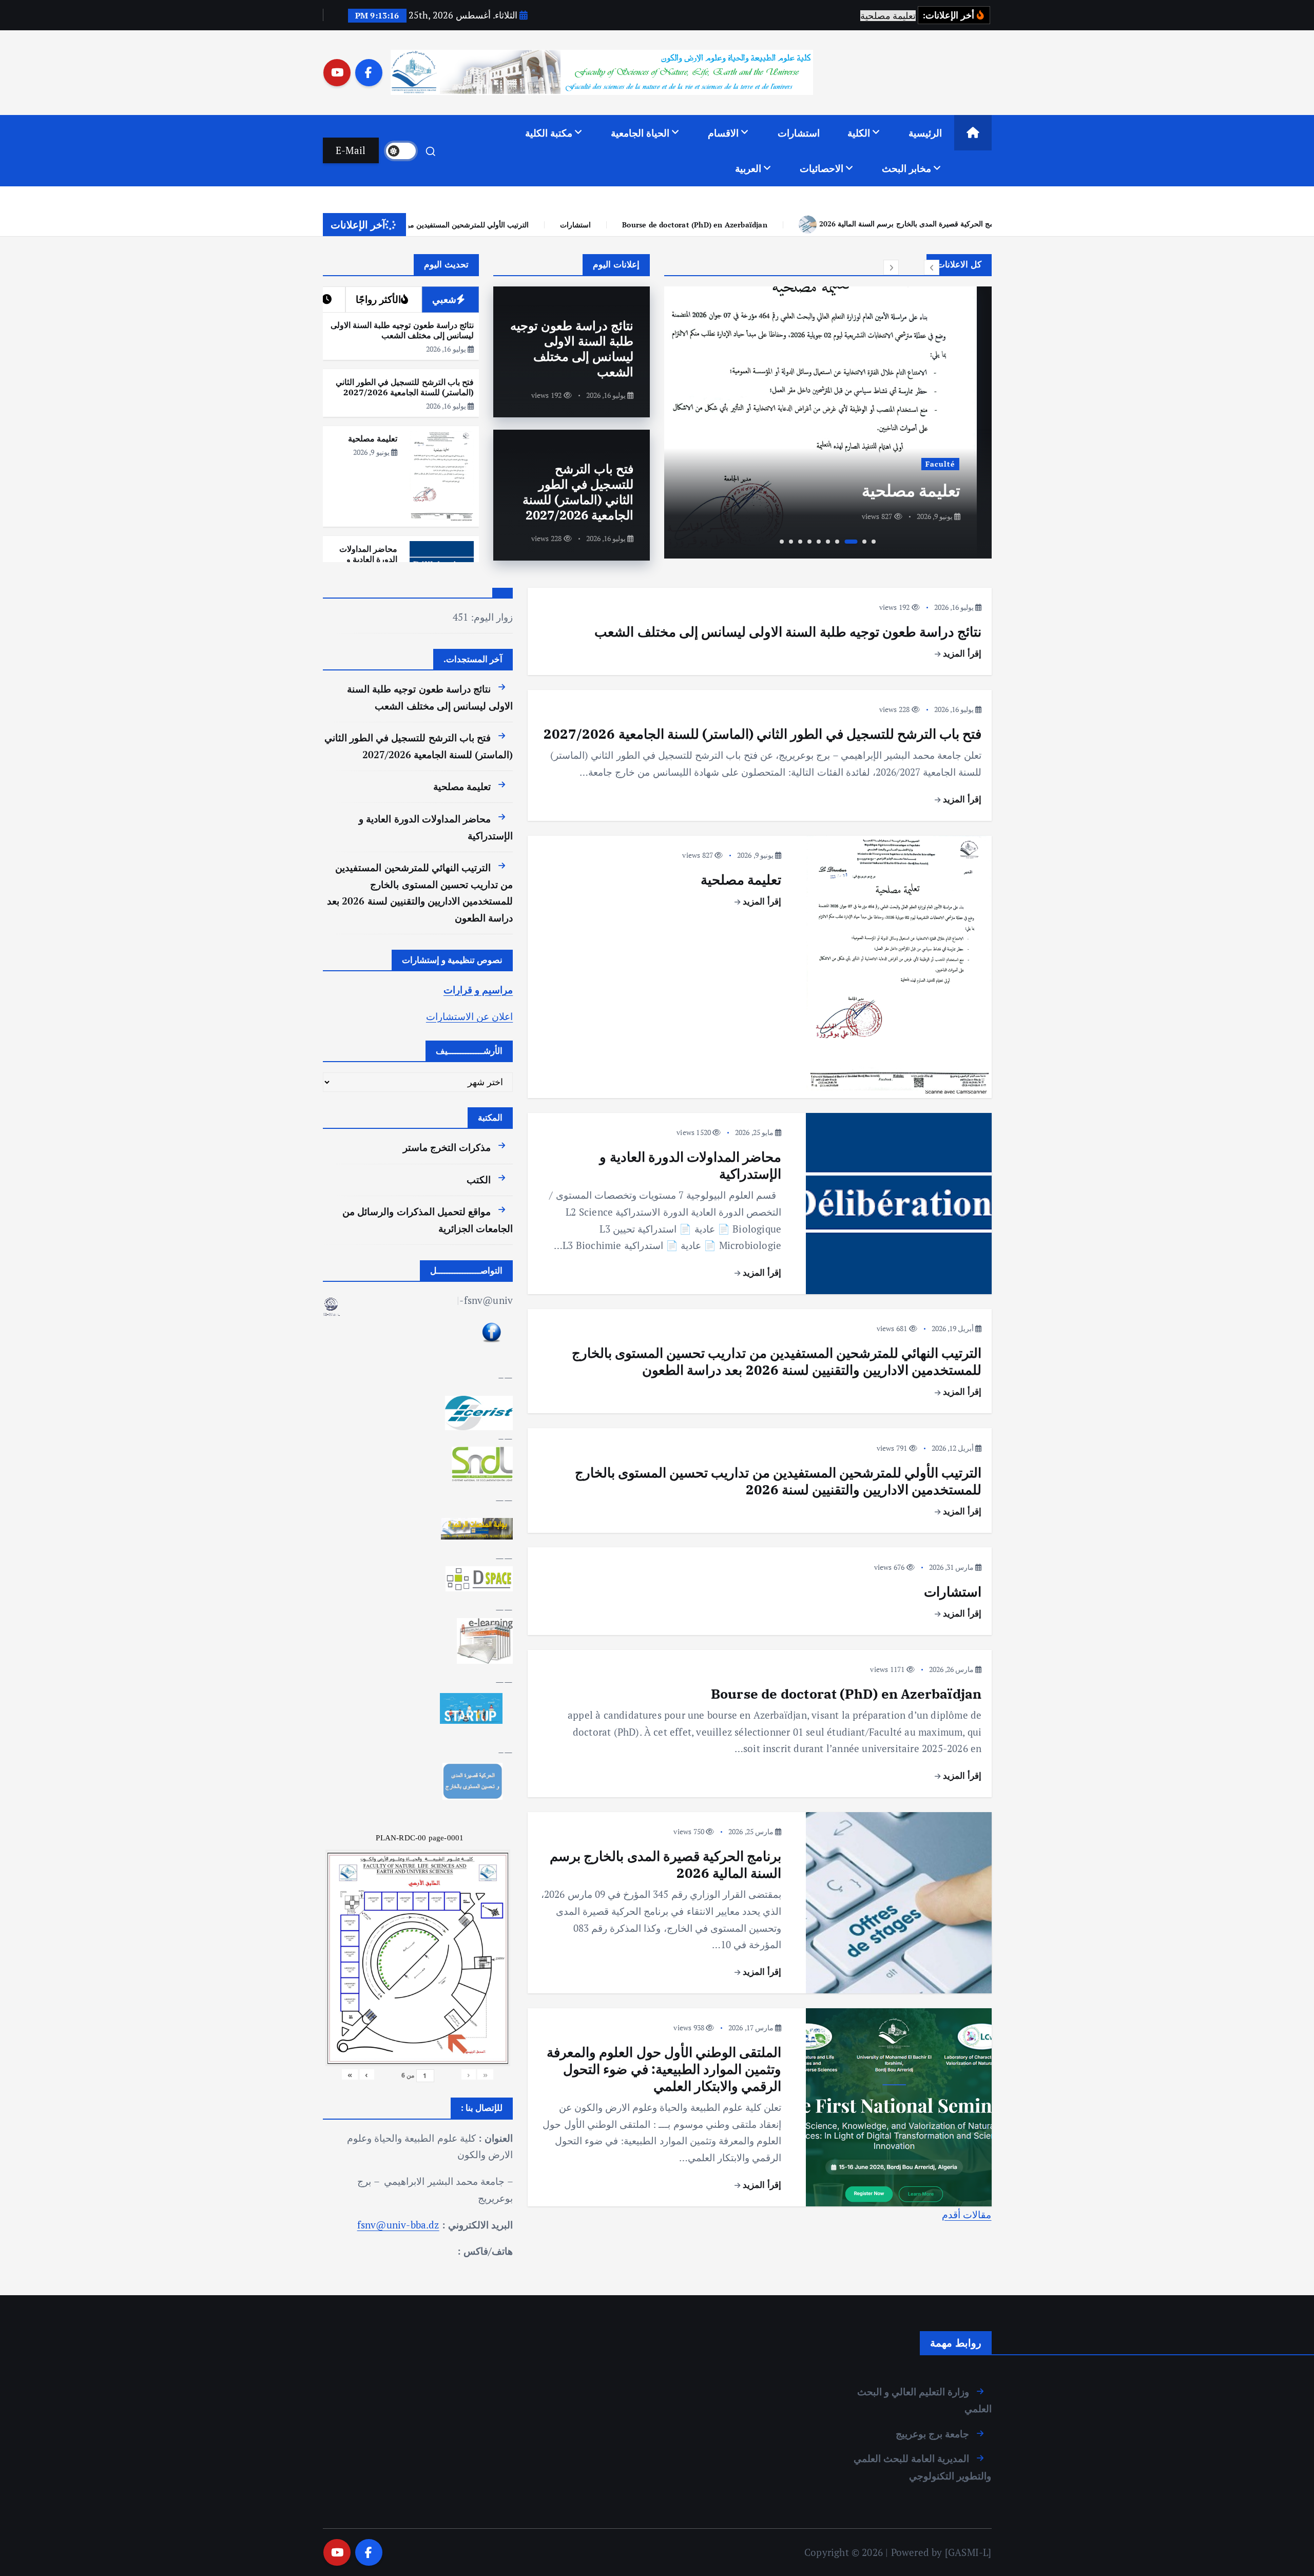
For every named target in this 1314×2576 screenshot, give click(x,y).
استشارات (799, 133)
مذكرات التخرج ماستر (447, 1147)
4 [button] (837, 542)
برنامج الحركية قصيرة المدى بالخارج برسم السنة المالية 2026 (665, 224)
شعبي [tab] (444, 299)
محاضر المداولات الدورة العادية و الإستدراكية (368, 559)
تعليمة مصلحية (926, 490)
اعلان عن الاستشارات (469, 1016)
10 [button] (782, 542)
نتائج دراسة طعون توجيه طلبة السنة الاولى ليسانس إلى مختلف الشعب (572, 349)
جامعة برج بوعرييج (932, 2434)
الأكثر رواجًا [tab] (378, 299)
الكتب (479, 1179)
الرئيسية (925, 133)
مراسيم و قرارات (478, 989)
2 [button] (864, 542)
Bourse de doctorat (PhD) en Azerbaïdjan (449, 225)
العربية (748, 168)
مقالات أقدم (967, 2214)
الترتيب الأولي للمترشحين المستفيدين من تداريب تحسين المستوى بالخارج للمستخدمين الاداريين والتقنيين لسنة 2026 (778, 1481)
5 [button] (828, 542)
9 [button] (791, 542)
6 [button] (819, 542)
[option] (828, 422)
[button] (932, 267)
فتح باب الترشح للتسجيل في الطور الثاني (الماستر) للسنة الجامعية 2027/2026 (578, 492)
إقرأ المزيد (961, 653)
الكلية (859, 133)
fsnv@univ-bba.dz (398, 2224)
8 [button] (800, 542)
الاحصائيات (822, 168)
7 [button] (809, 542)
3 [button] (851, 542)
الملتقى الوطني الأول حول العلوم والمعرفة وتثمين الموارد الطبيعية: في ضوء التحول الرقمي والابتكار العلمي (972, 224)
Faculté (955, 464)
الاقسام (723, 133)
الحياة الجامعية (640, 133)
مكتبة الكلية (549, 133)
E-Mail (351, 150)
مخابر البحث (906, 168)
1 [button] (874, 542)
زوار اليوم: (490, 617)
